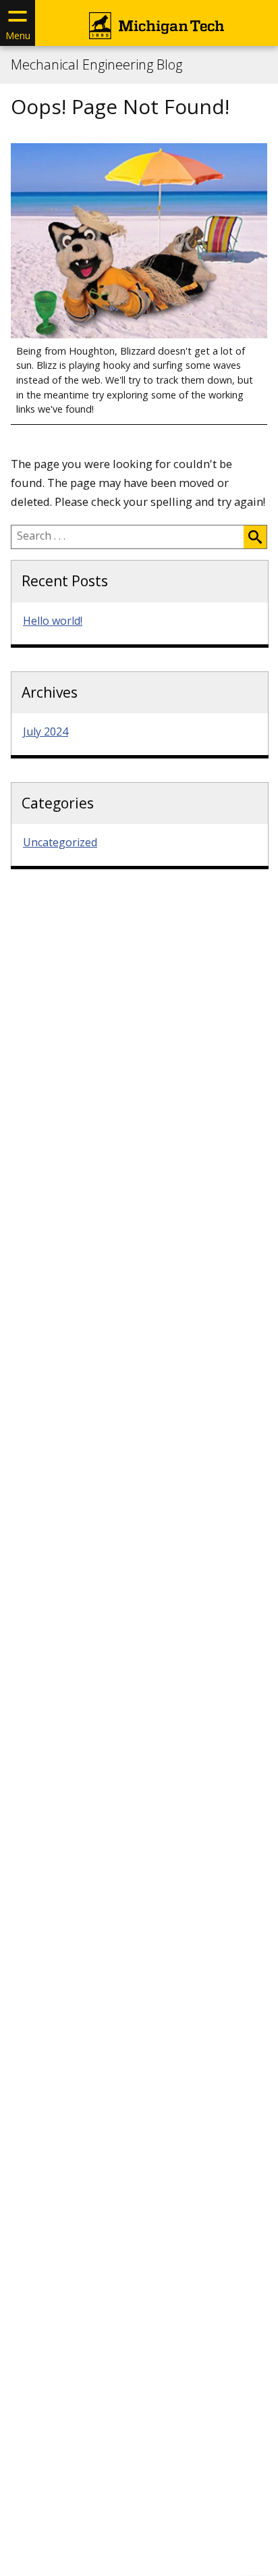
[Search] (255, 537)
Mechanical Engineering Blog (96, 65)
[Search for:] (128, 537)
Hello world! (53, 621)
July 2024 (46, 731)
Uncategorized (60, 842)
